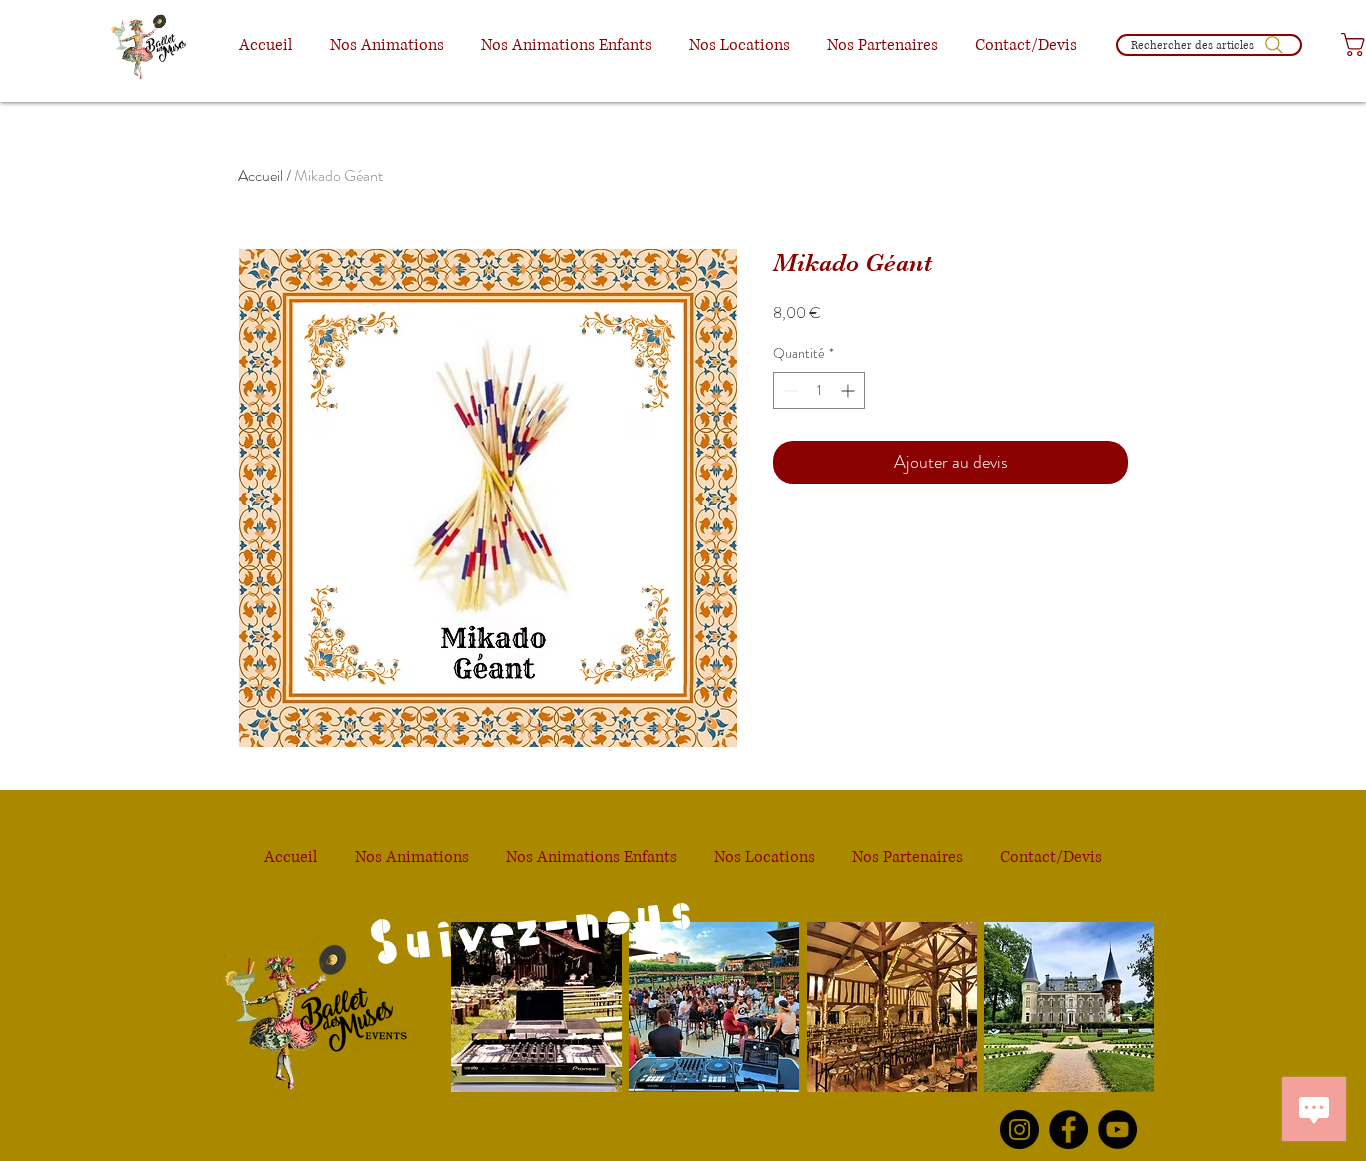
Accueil (260, 175)
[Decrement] (788, 390)
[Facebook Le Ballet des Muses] (1068, 1129)
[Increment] (849, 390)
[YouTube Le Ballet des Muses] (1117, 1129)
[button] (386, 45)
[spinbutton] (819, 390)
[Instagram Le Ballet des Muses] (1019, 1129)
